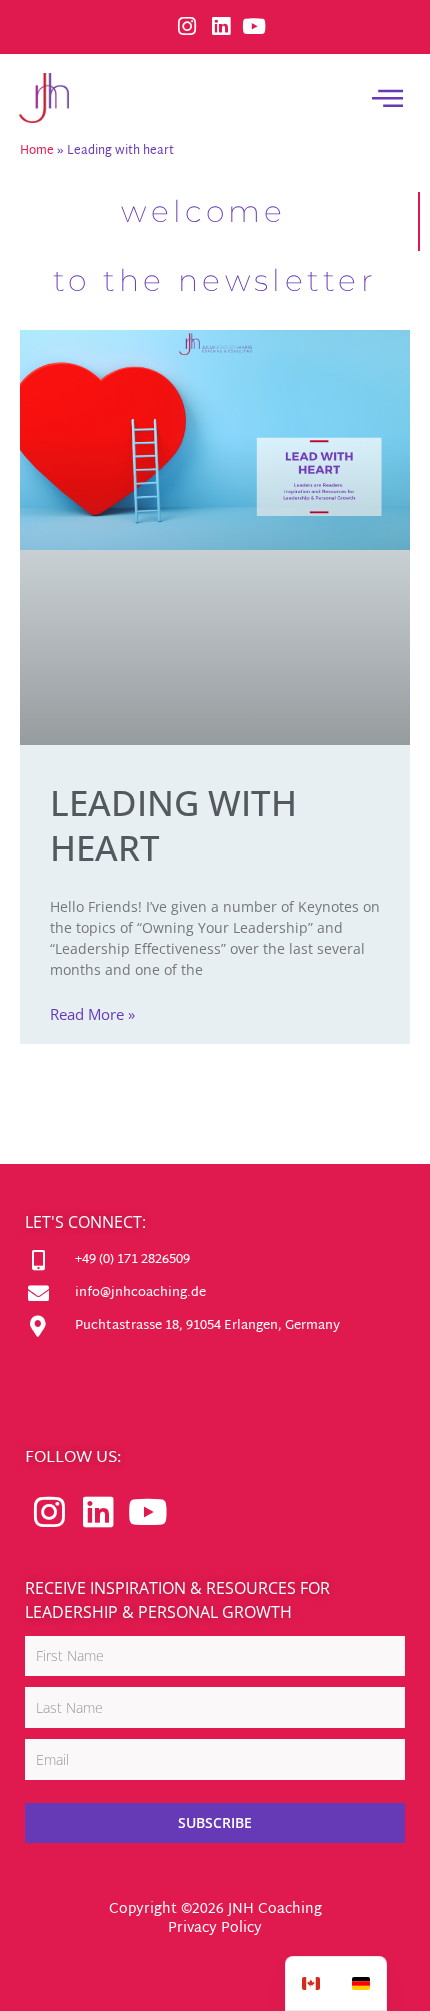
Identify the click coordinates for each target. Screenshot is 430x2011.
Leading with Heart (173, 825)
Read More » (92, 1014)
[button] (388, 97)
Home (37, 151)
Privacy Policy (215, 1928)
